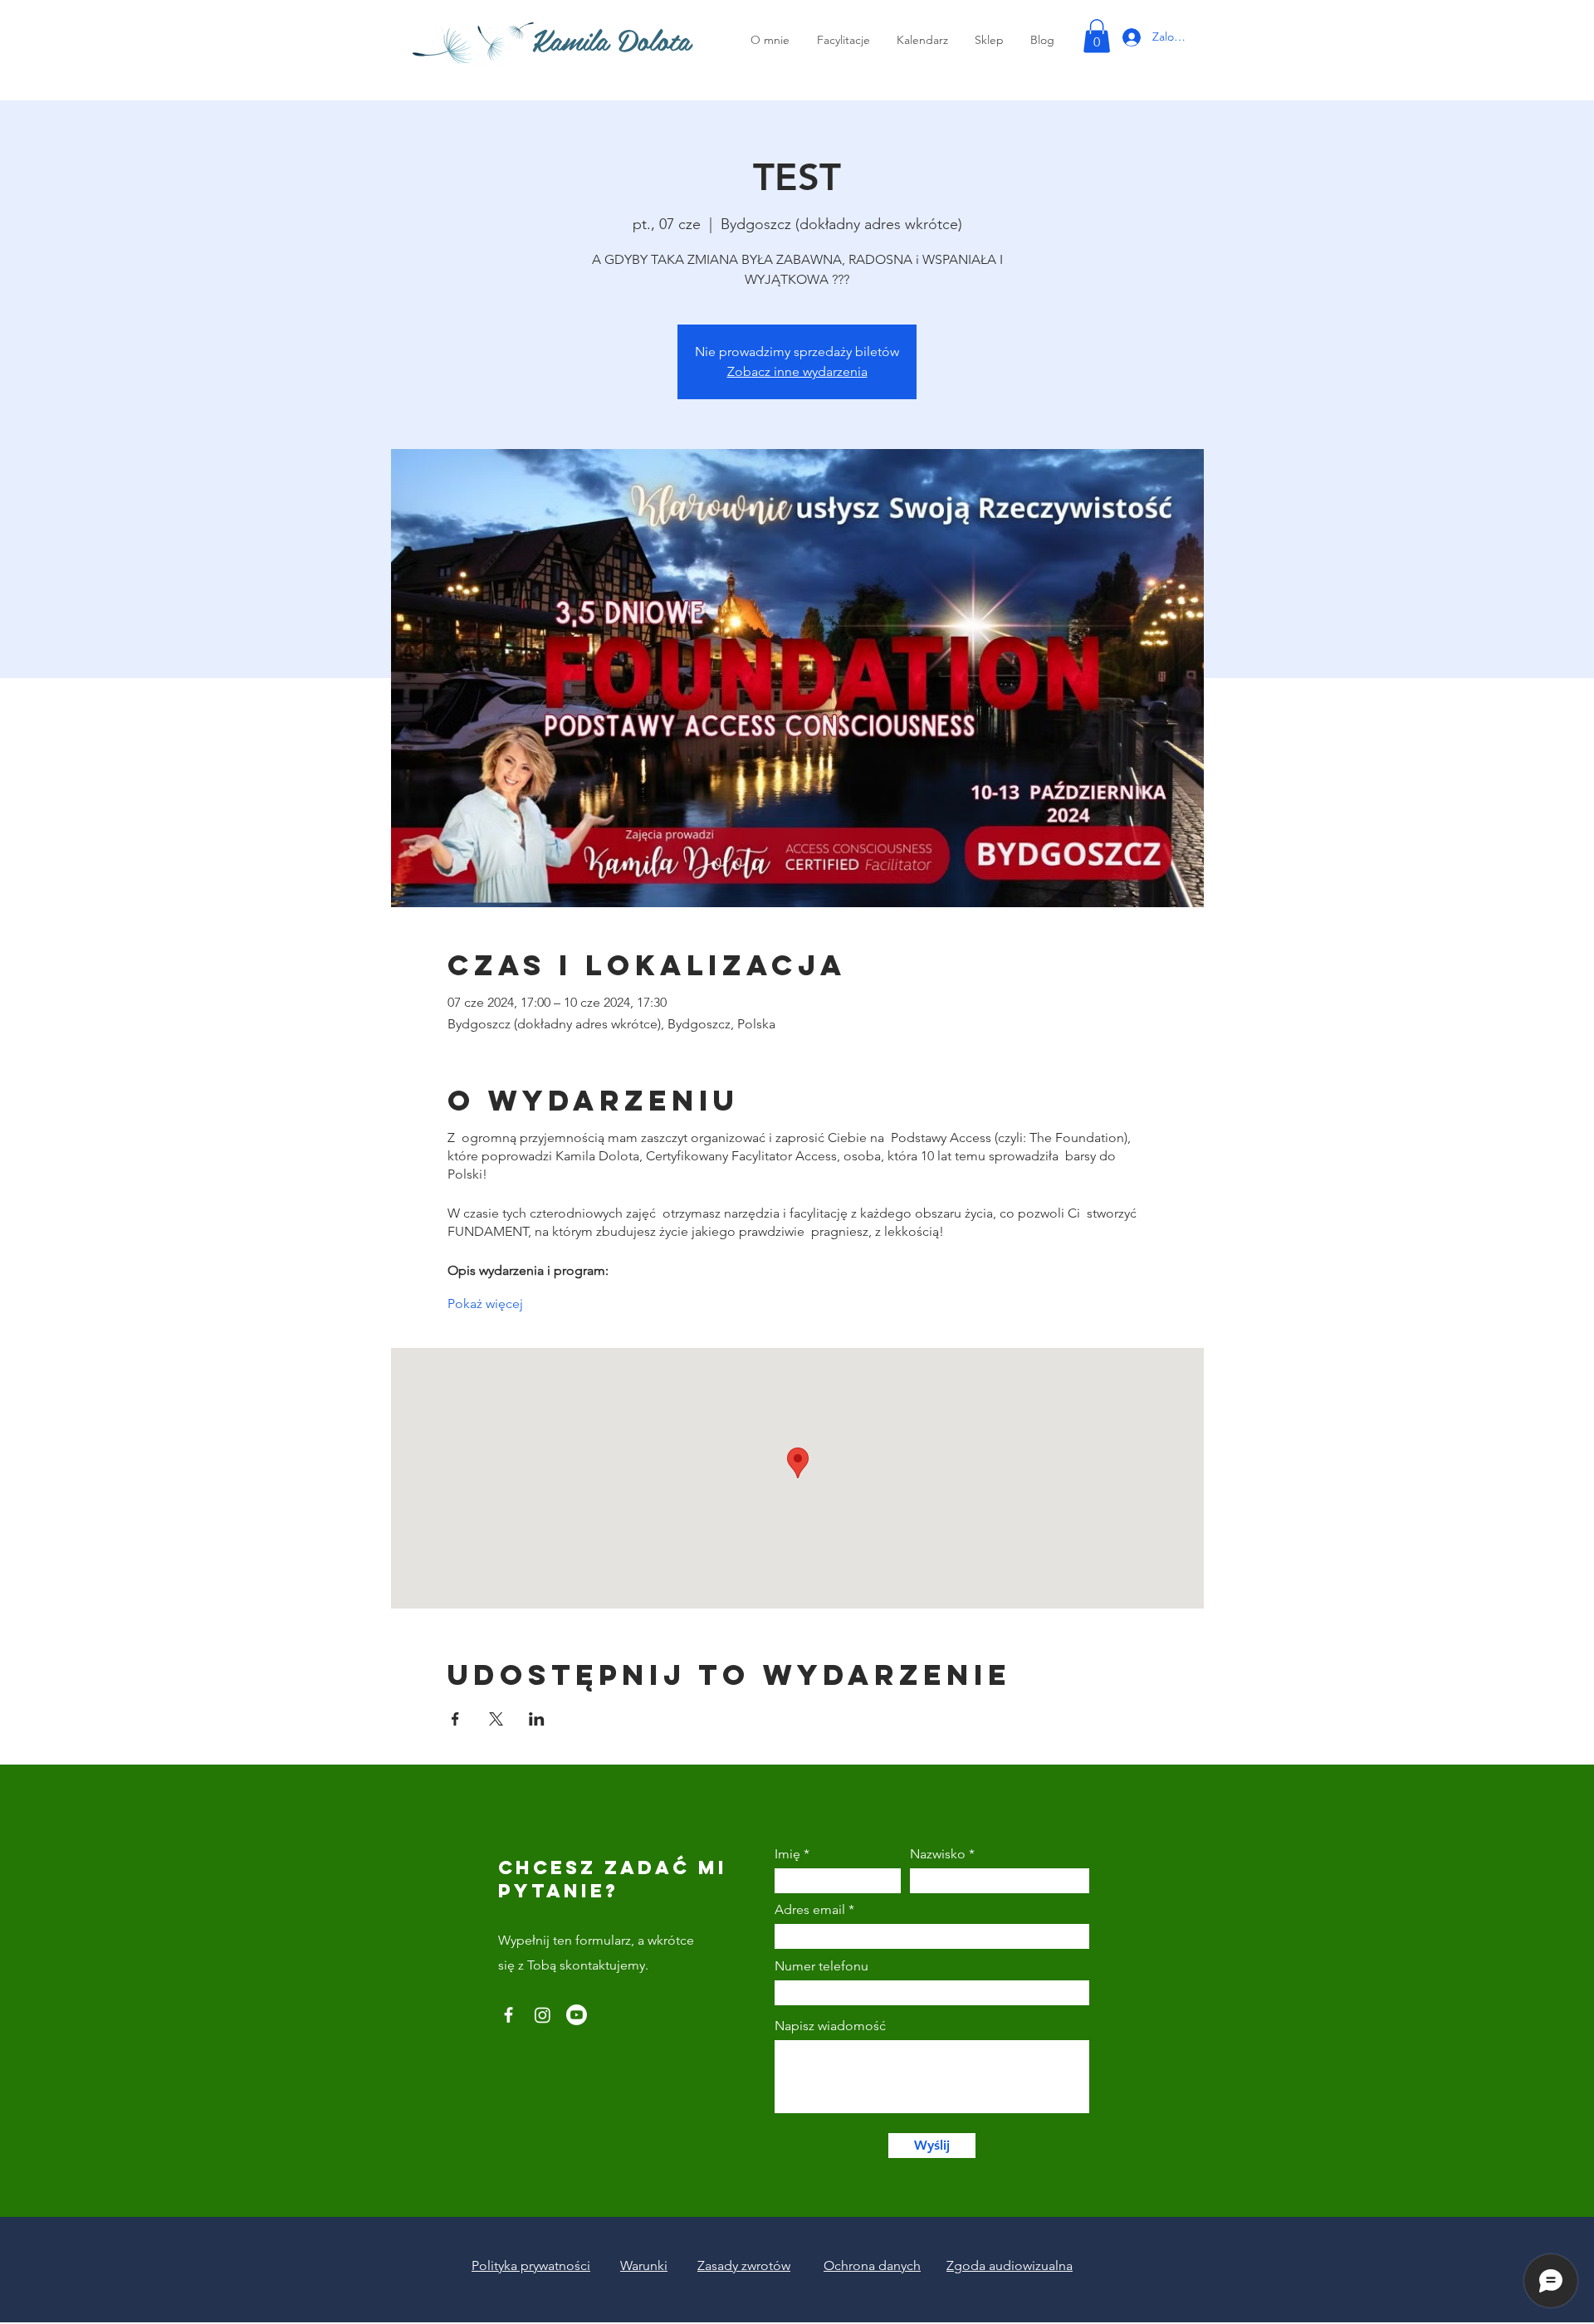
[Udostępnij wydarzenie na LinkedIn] (537, 1719)
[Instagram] (543, 2015)
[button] (1097, 36)
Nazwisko (938, 1854)
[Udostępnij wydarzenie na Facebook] (455, 1719)
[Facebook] (509, 2015)
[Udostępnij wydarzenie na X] (496, 1719)
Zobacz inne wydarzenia (797, 371)
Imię (787, 1854)
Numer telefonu (821, 1966)
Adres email (810, 1910)
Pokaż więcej (485, 1304)
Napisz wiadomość (830, 2026)
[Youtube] (577, 2015)
